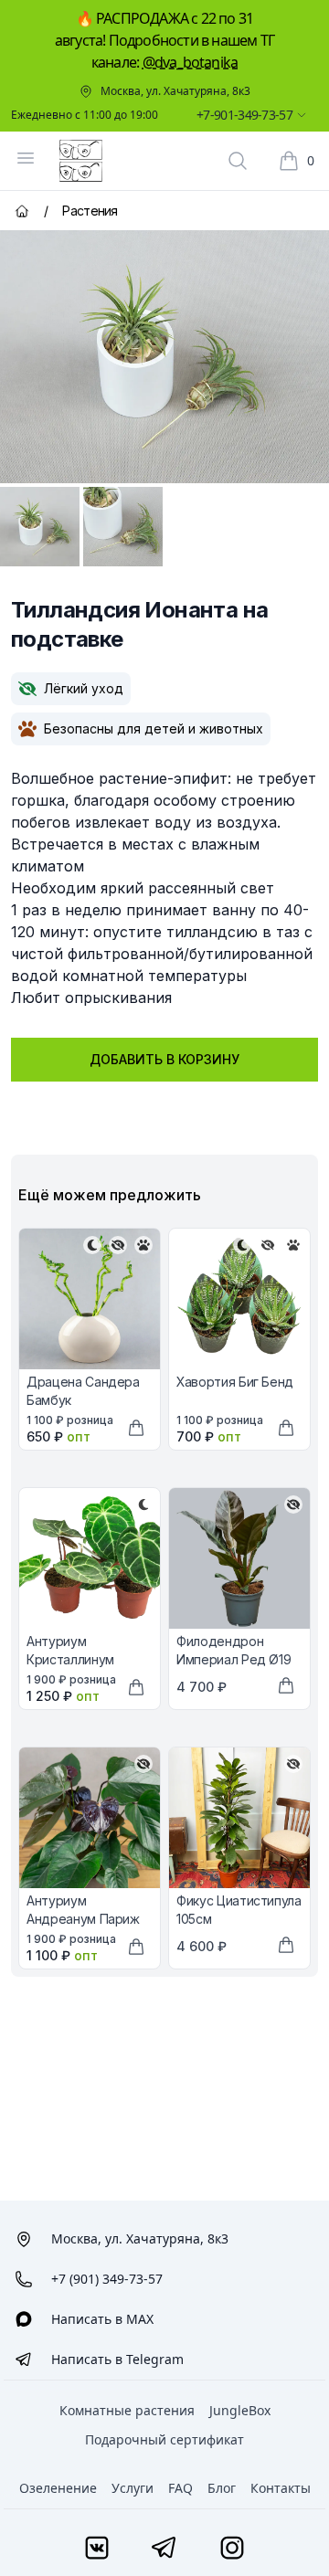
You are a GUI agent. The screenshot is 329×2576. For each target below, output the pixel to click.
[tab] (40, 527)
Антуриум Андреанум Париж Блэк (83, 1919)
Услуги (133, 2488)
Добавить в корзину (164, 1059)
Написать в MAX (102, 2319)
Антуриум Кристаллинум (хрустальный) (71, 1659)
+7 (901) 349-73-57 (107, 2279)
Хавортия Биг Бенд (235, 1382)
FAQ (180, 2488)
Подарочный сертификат (164, 2439)
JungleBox (240, 2410)
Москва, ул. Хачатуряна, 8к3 (175, 91)
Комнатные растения (127, 2410)
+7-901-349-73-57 (244, 115)
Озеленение (58, 2488)
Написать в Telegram (117, 2359)
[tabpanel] (164, 357)
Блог (222, 2488)
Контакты (281, 2488)
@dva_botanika (191, 62)
